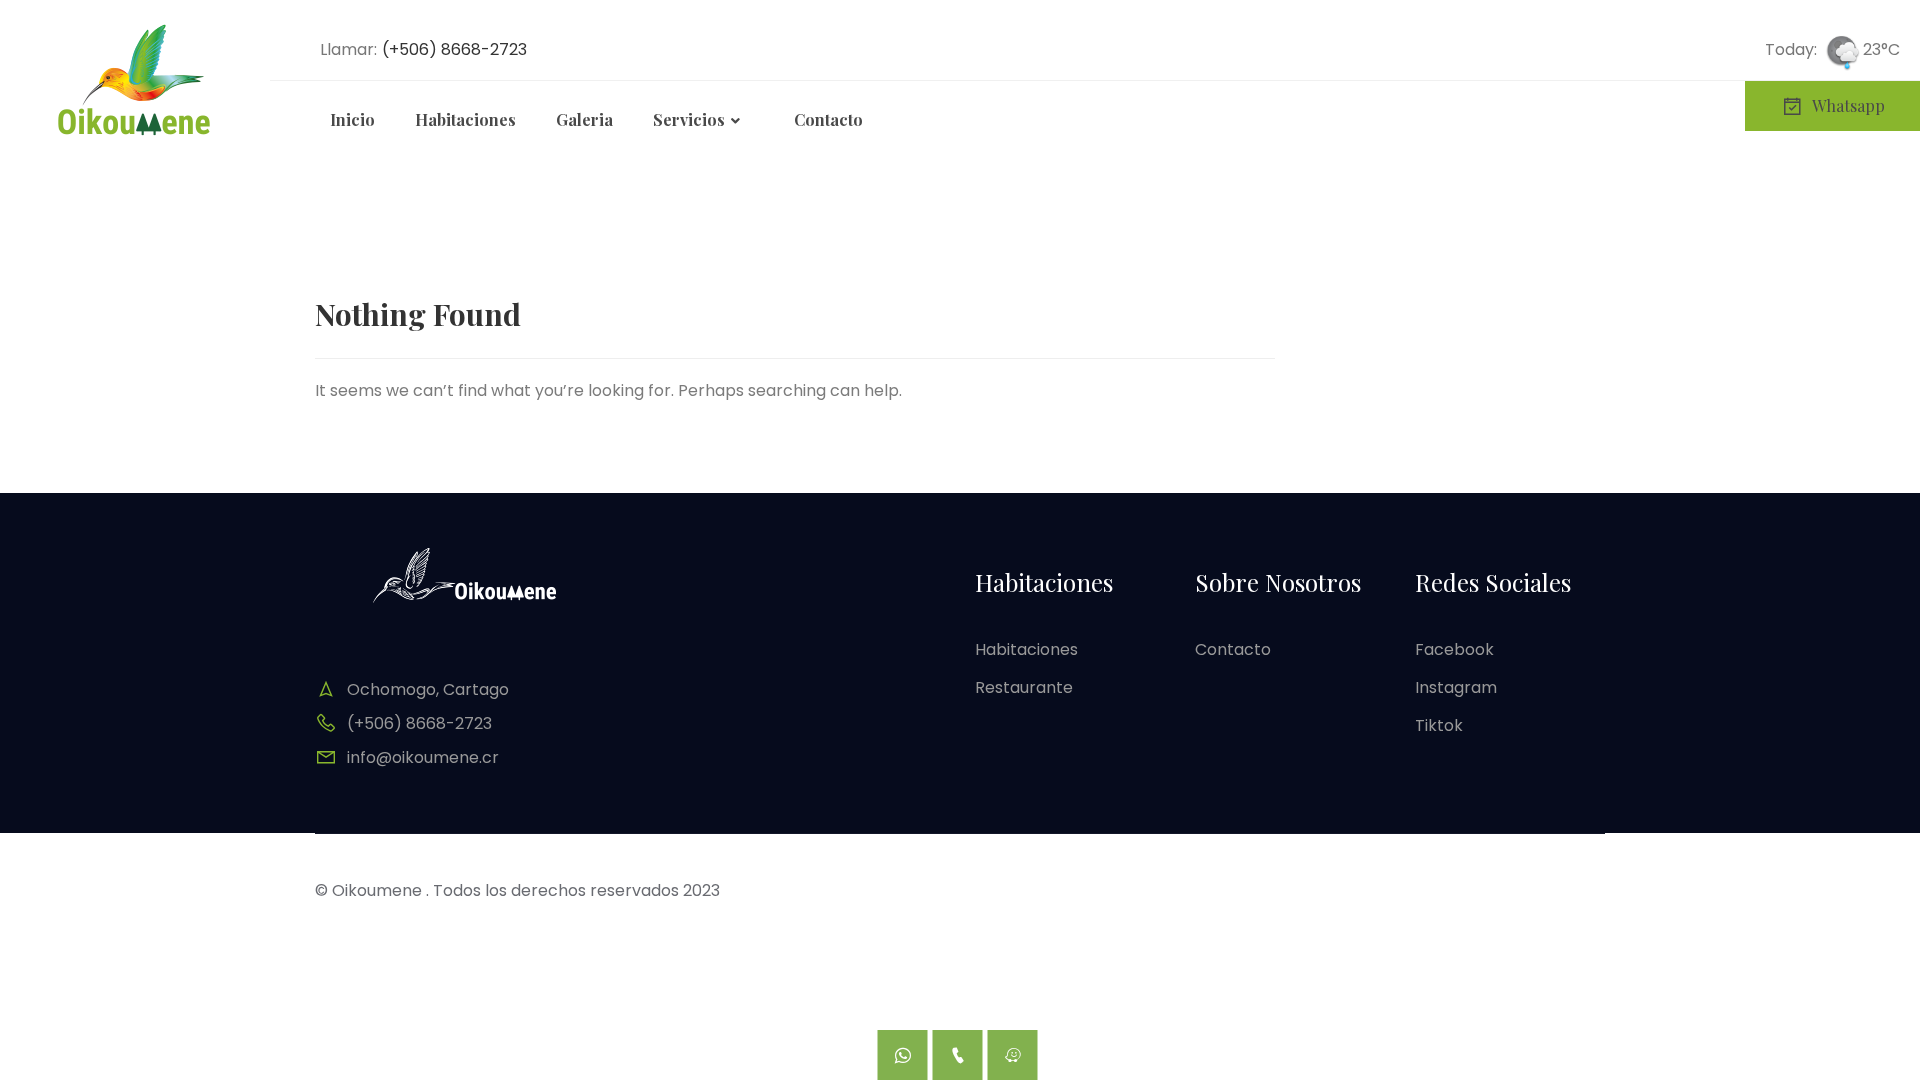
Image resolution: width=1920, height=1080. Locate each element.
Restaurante (1024, 687)
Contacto (828, 119)
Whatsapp (1848, 105)
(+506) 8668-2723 (454, 49)
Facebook (1454, 649)
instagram (1456, 687)
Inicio (352, 119)
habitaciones (1026, 649)
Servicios (689, 119)
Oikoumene (377, 890)
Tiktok (1439, 725)
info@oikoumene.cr (423, 757)
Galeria (584, 119)
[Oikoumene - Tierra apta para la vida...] (135, 80)
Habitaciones (465, 119)
